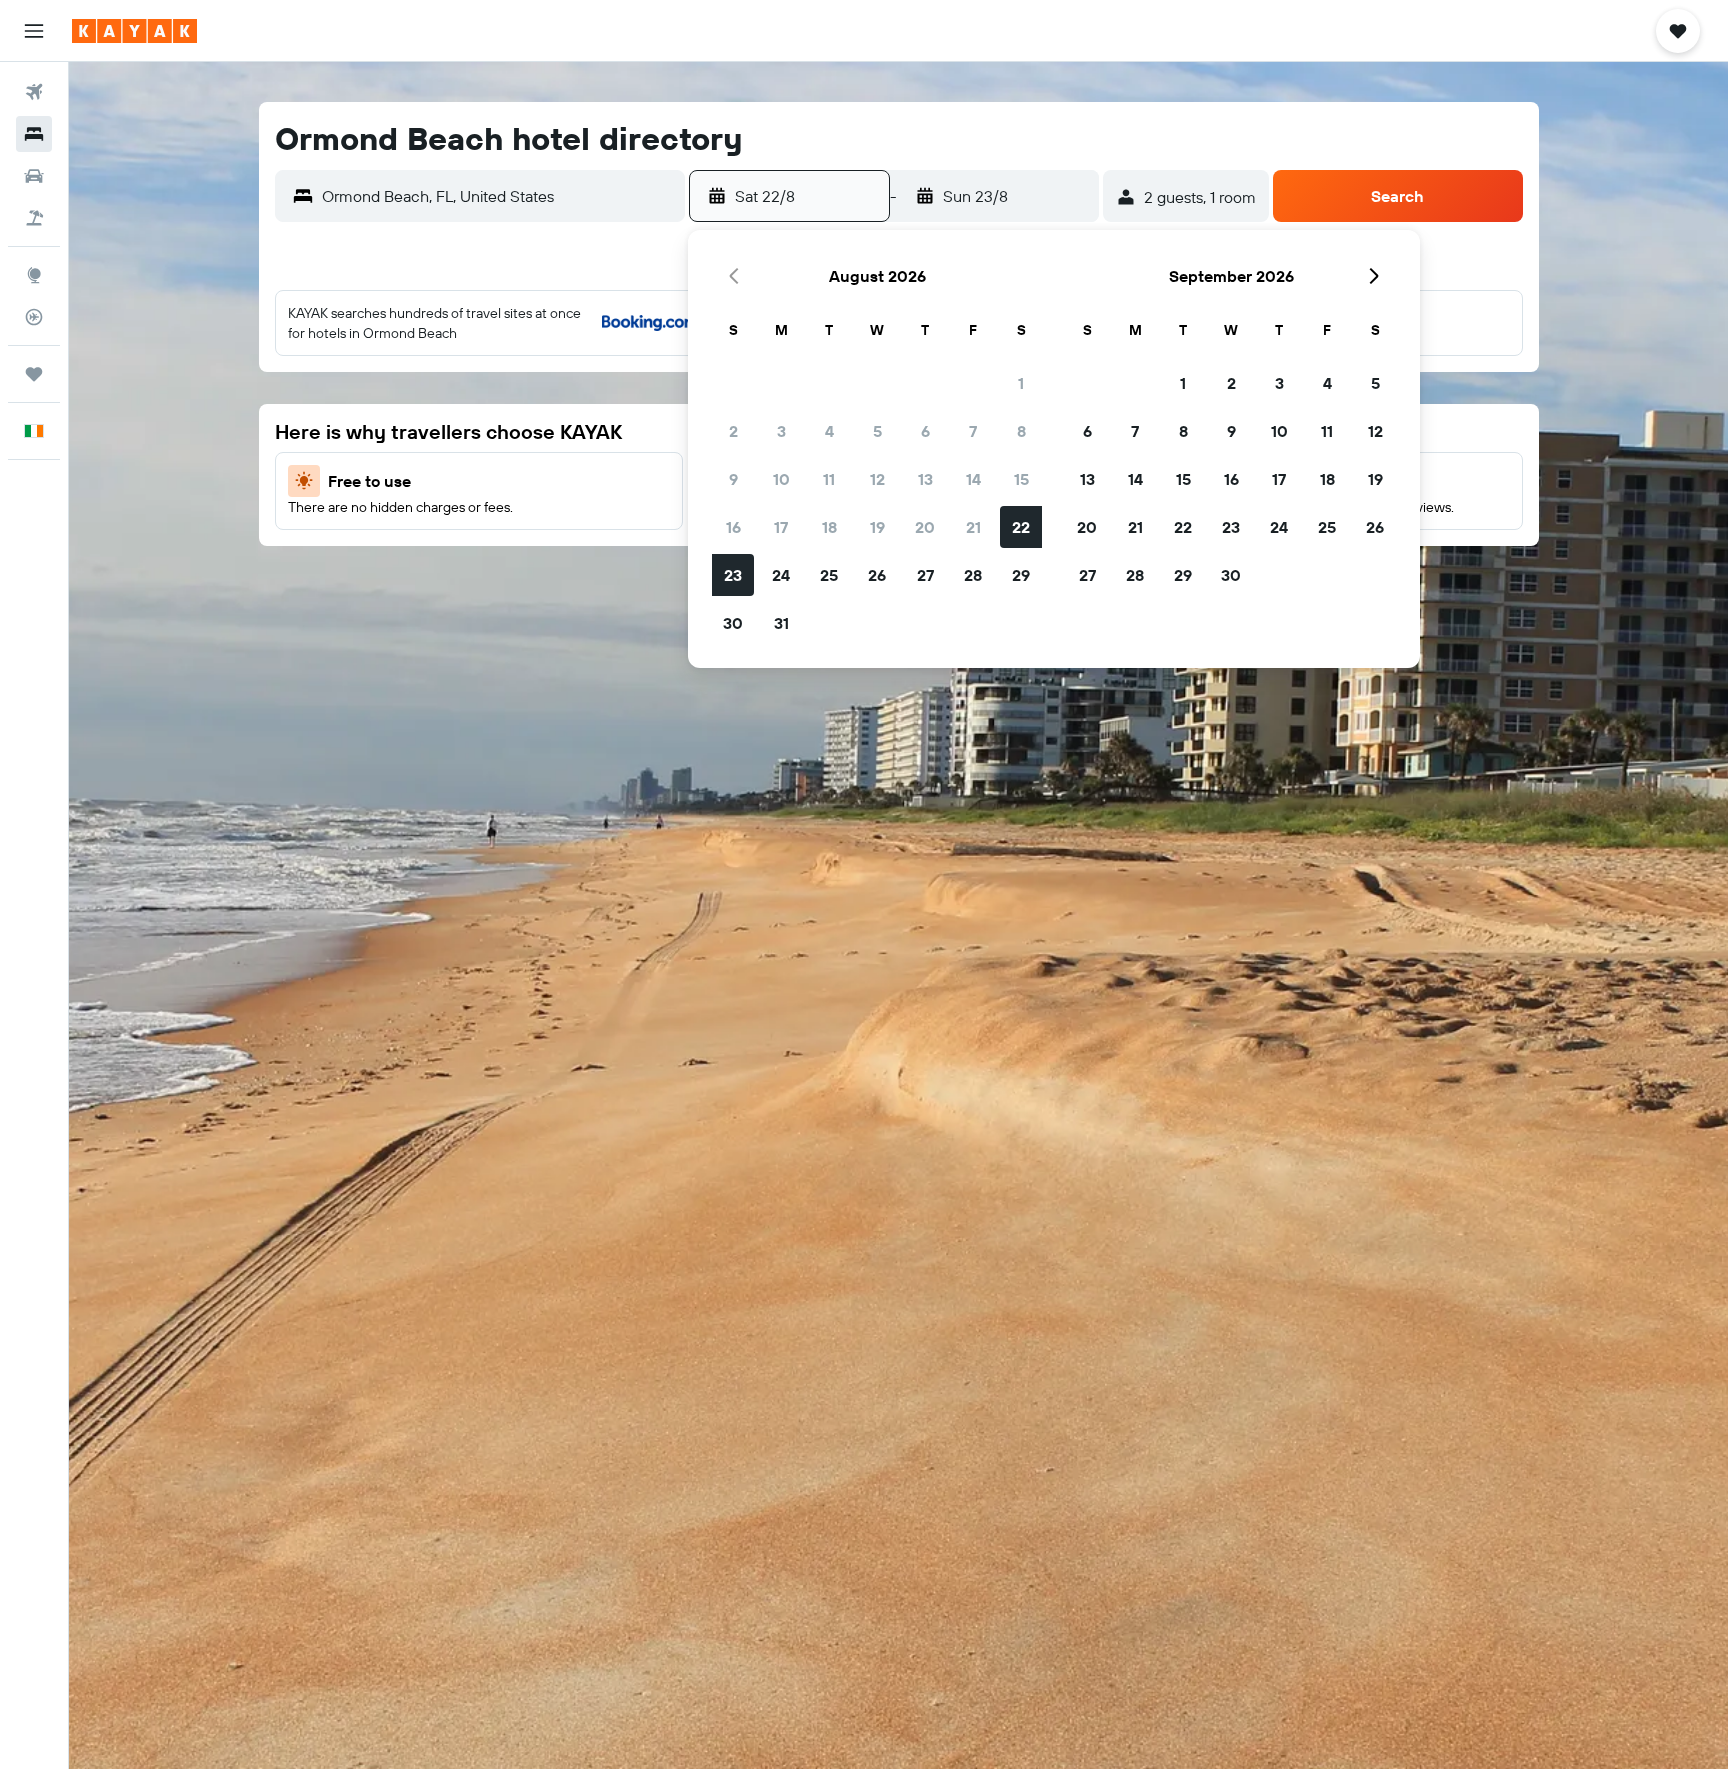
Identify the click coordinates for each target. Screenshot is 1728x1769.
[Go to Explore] (34, 275)
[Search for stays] (34, 134)
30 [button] (733, 623)
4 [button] (829, 431)
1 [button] (1021, 383)
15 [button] (1021, 479)
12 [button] (877, 479)
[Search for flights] (34, 92)
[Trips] (34, 374)
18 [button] (829, 527)
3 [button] (781, 431)
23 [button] (733, 575)
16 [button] (733, 527)
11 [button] (829, 479)
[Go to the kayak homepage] (134, 31)
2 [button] (733, 431)
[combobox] (498, 196)
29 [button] (1021, 575)
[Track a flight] (34, 317)
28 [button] (973, 575)
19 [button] (877, 527)
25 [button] (829, 575)
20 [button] (925, 527)
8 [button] (1021, 431)
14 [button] (973, 479)
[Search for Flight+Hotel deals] (34, 218)
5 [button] (877, 431)
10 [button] (781, 479)
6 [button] (925, 431)
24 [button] (781, 575)
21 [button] (973, 527)
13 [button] (925, 479)
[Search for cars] (34, 176)
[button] (34, 31)
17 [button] (781, 527)
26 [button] (877, 575)
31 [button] (781, 623)
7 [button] (973, 431)
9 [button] (733, 479)
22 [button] (1021, 527)
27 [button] (925, 575)
